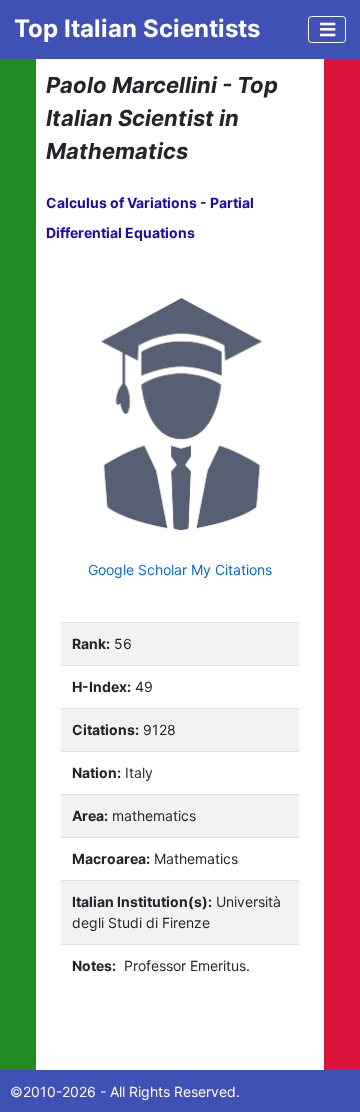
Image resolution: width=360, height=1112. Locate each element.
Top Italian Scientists (137, 28)
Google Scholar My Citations (180, 569)
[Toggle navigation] (327, 29)
